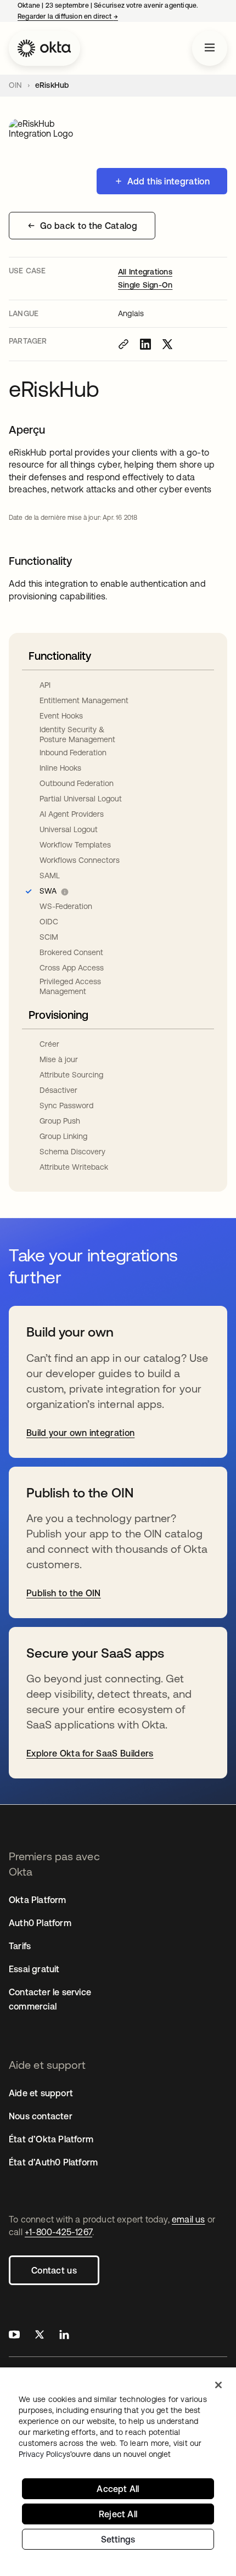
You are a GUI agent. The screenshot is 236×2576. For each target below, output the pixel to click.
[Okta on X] (40, 2336)
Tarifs (20, 1946)
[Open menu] (210, 48)
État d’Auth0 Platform (53, 2162)
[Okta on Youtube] (14, 2336)
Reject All (118, 2514)
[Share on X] (167, 344)
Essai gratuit (34, 1969)
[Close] (218, 2385)
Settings (118, 2539)
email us (189, 2219)
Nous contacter (41, 2116)
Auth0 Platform (40, 1923)
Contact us (54, 2270)
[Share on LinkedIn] (145, 344)
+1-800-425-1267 (58, 2232)
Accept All (118, 2489)
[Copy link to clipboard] (123, 344)
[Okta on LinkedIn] (64, 2336)
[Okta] (44, 48)
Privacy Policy (95, 2454)
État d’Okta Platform (51, 2139)
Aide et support (41, 2093)
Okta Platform (38, 1900)
